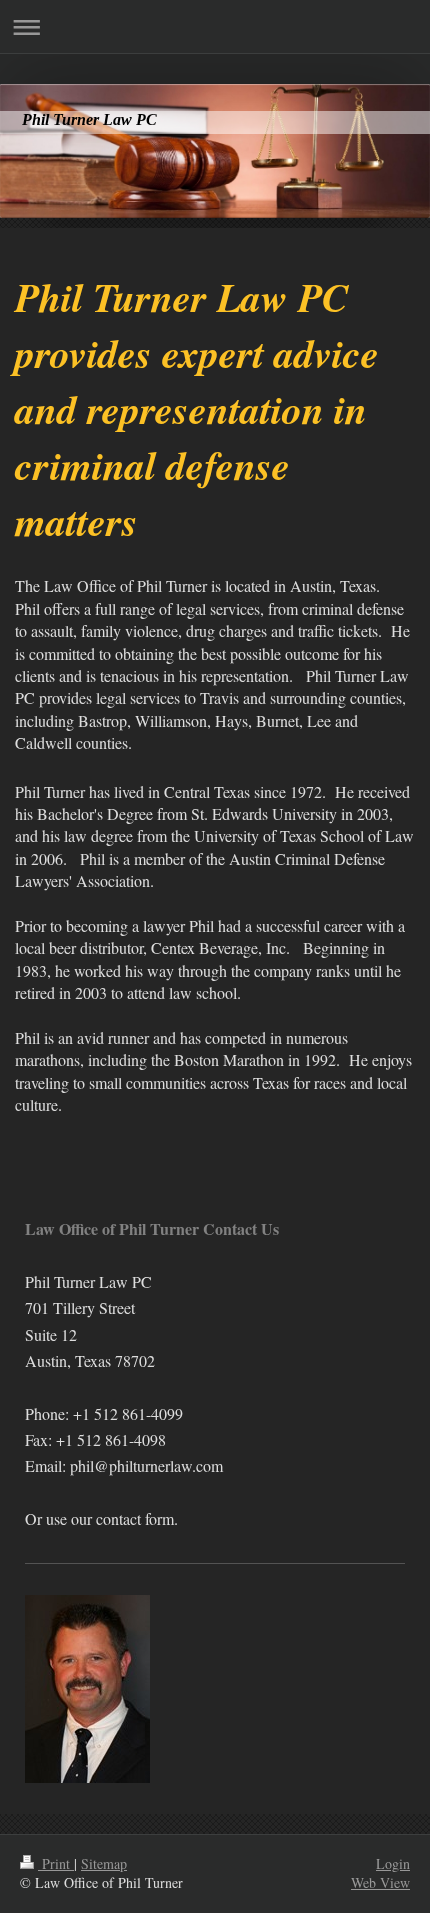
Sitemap (104, 1863)
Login (393, 1863)
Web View (380, 1882)
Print (56, 1863)
